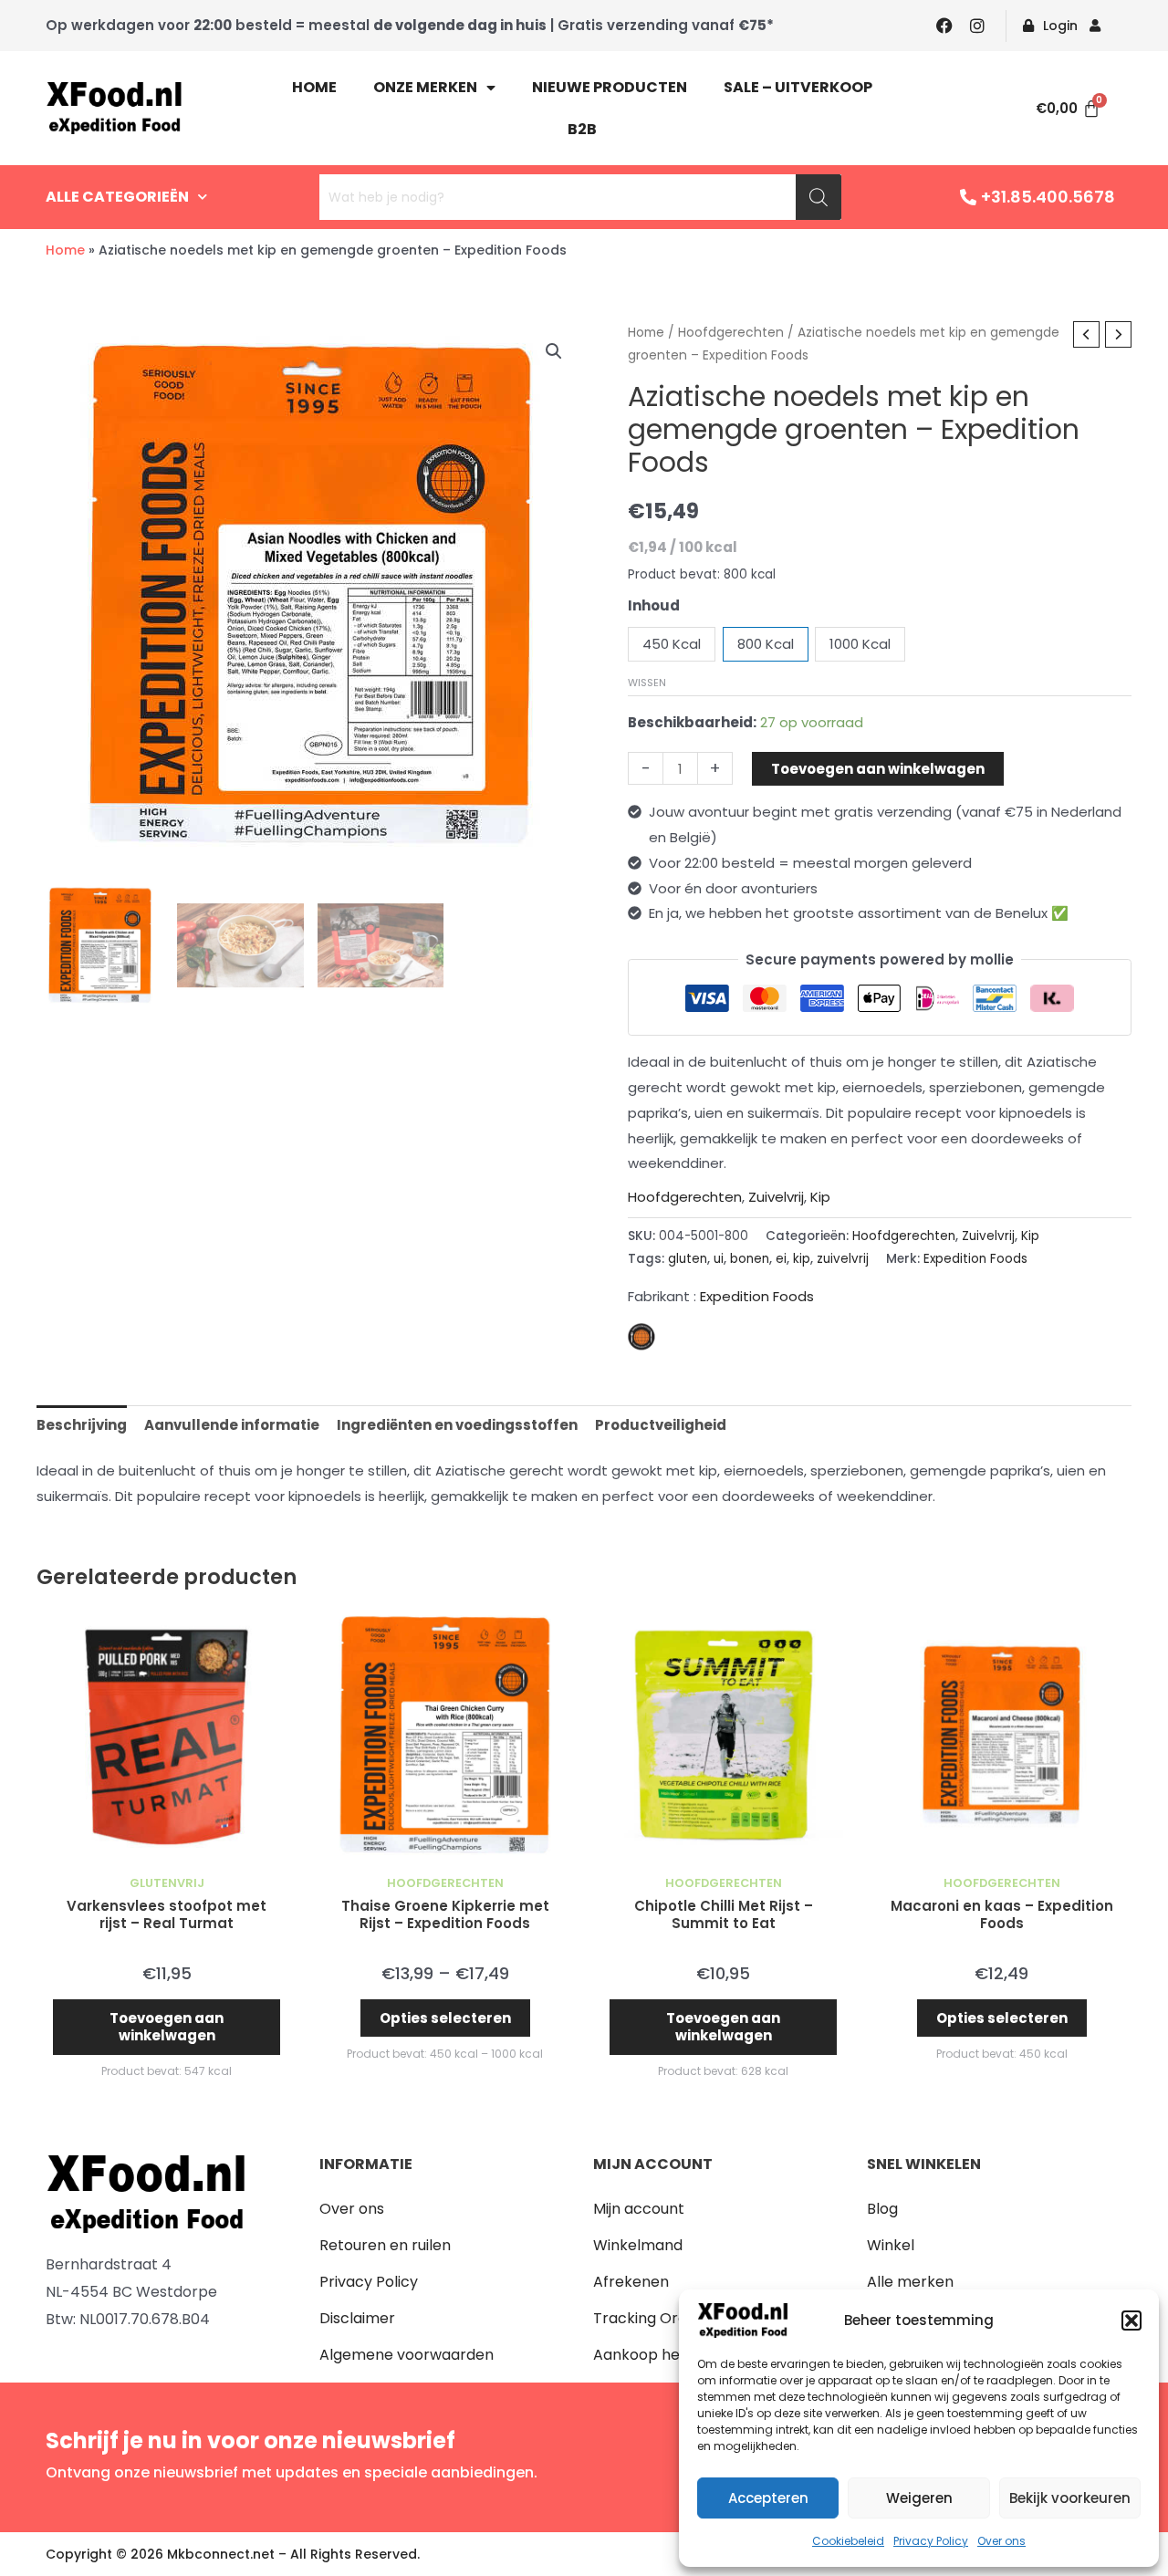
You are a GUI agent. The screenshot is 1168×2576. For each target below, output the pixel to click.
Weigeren (919, 2498)
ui (719, 1259)
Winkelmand (638, 2245)
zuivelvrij (843, 1259)
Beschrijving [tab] (82, 1425)
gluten (688, 1259)
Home (314, 87)
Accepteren (768, 2498)
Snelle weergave (167, 1850)
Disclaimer (357, 2318)
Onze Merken (425, 87)
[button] (1131, 2320)
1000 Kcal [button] (860, 644)
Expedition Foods (975, 1259)
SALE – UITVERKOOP (798, 87)
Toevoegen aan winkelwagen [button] (167, 2027)
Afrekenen (631, 2282)
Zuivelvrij (776, 1197)
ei (781, 1259)
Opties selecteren (445, 2018)
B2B (582, 129)
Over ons (1001, 2541)
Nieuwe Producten (610, 87)
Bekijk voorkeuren (1070, 2498)
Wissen (647, 683)
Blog (882, 2209)
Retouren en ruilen (385, 2245)
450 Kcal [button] (672, 644)
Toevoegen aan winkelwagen (878, 769)
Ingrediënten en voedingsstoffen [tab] (457, 1425)
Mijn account (639, 2209)
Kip (820, 1197)
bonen (750, 1259)
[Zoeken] (819, 197)
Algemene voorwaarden (407, 2355)
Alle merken (910, 2282)
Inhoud (654, 605)
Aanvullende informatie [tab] (232, 1425)
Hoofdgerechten (731, 333)
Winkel (891, 2245)
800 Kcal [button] (766, 644)
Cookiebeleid (848, 2541)
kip (802, 1259)
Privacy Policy (931, 2541)
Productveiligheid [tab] (661, 1425)
